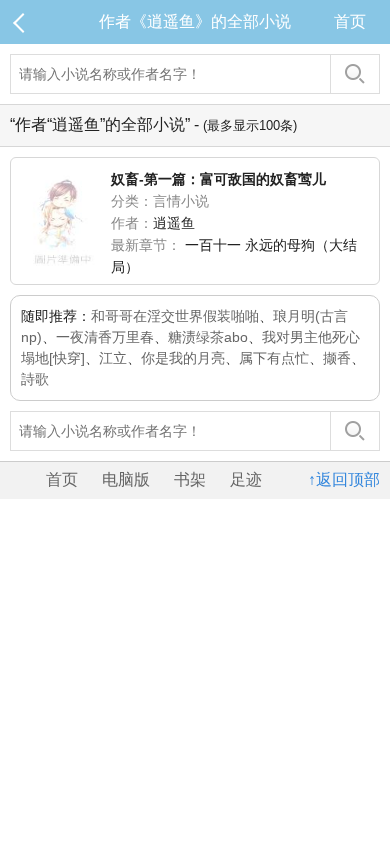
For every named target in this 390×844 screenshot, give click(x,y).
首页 (350, 21)
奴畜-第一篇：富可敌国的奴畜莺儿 (218, 179)
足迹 (246, 479)
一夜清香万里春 (105, 337)
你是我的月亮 (183, 358)
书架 (190, 479)
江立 (113, 358)
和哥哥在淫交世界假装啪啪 (175, 316)
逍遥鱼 (174, 223)
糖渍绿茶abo (208, 337)
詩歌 (35, 379)
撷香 (337, 358)
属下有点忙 (274, 358)
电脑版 (126, 479)
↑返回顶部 (344, 479)
